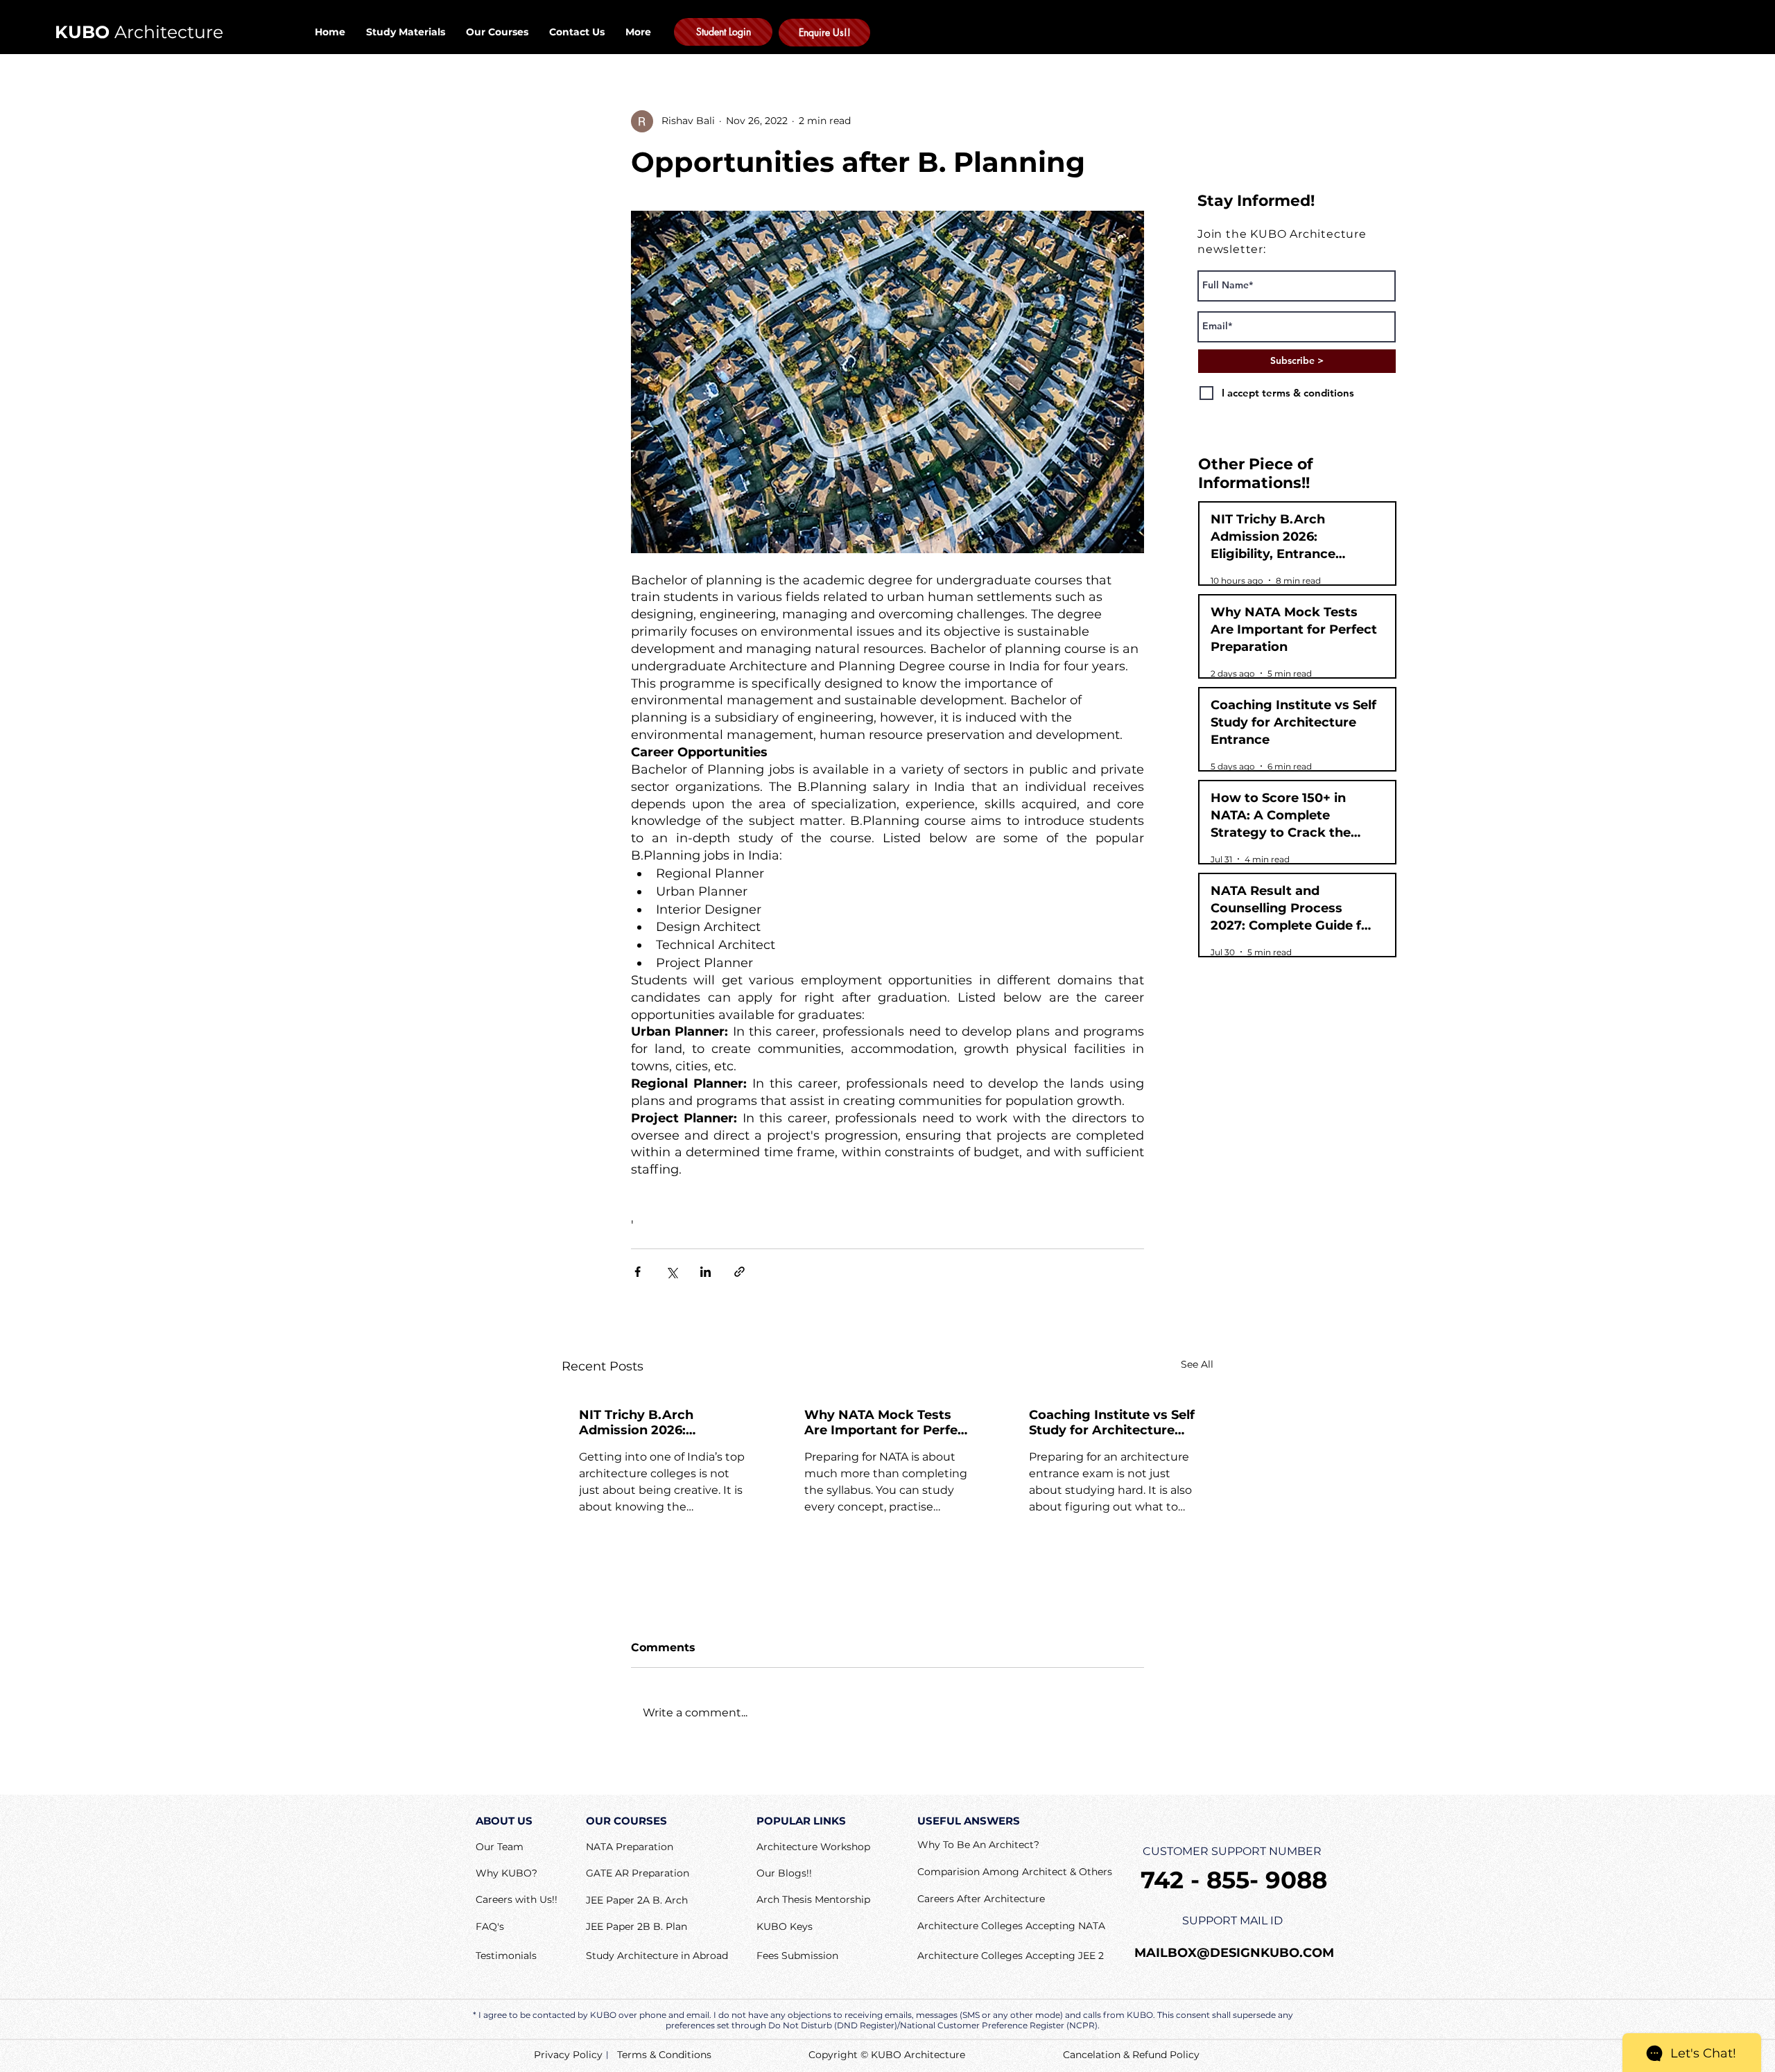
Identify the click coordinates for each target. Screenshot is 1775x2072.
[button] (490, 1927)
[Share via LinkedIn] (705, 1272)
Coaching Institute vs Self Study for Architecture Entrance (1112, 1422)
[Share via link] (739, 1272)
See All (1197, 1364)
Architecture (139, 32)
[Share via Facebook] (638, 1272)
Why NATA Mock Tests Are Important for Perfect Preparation (887, 1422)
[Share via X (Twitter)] (672, 1272)
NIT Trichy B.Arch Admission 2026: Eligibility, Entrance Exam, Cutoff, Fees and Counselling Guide (654, 1422)
